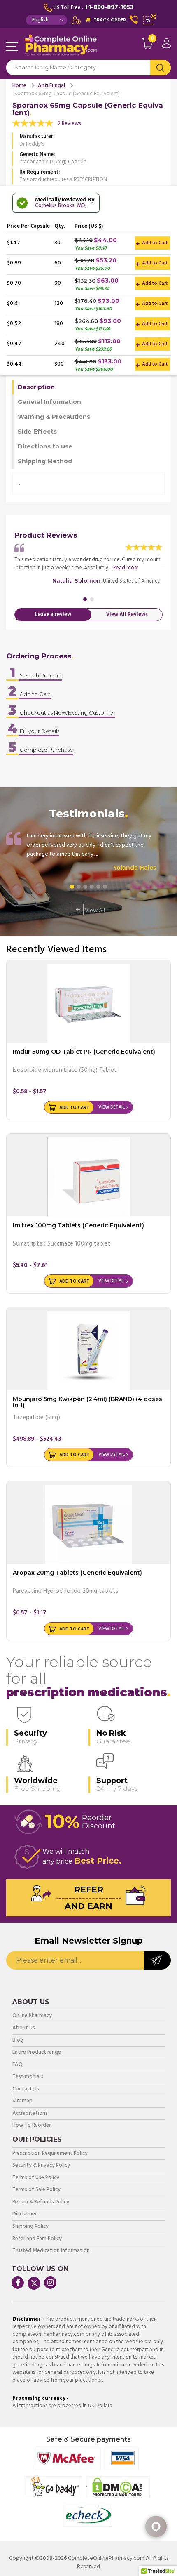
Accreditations (30, 2114)
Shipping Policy (30, 2227)
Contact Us (26, 2089)
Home (19, 86)
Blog (18, 2041)
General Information (49, 402)
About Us (24, 2028)
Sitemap (22, 2101)
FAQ (17, 2065)
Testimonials (28, 2077)
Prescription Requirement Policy (50, 2154)
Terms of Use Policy (36, 2178)
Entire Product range (37, 2053)
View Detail (112, 1107)
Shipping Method (45, 461)
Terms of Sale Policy (36, 2190)
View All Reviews (127, 615)
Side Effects (37, 432)
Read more (126, 568)
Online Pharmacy (32, 2016)
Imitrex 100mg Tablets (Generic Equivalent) (78, 1225)
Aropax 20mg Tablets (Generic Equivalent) (77, 1573)
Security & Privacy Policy (41, 2166)
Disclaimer (24, 2214)
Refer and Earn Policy (37, 2239)
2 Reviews (69, 124)
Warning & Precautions (54, 417)
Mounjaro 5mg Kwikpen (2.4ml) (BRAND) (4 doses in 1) (87, 1402)
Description (36, 387)
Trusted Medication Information (51, 2251)
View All (90, 910)
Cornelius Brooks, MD (60, 206)
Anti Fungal (51, 86)
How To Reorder (31, 2126)
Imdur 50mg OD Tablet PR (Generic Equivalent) (84, 1052)
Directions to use (45, 446)
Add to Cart (154, 243)
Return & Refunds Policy (41, 2202)
